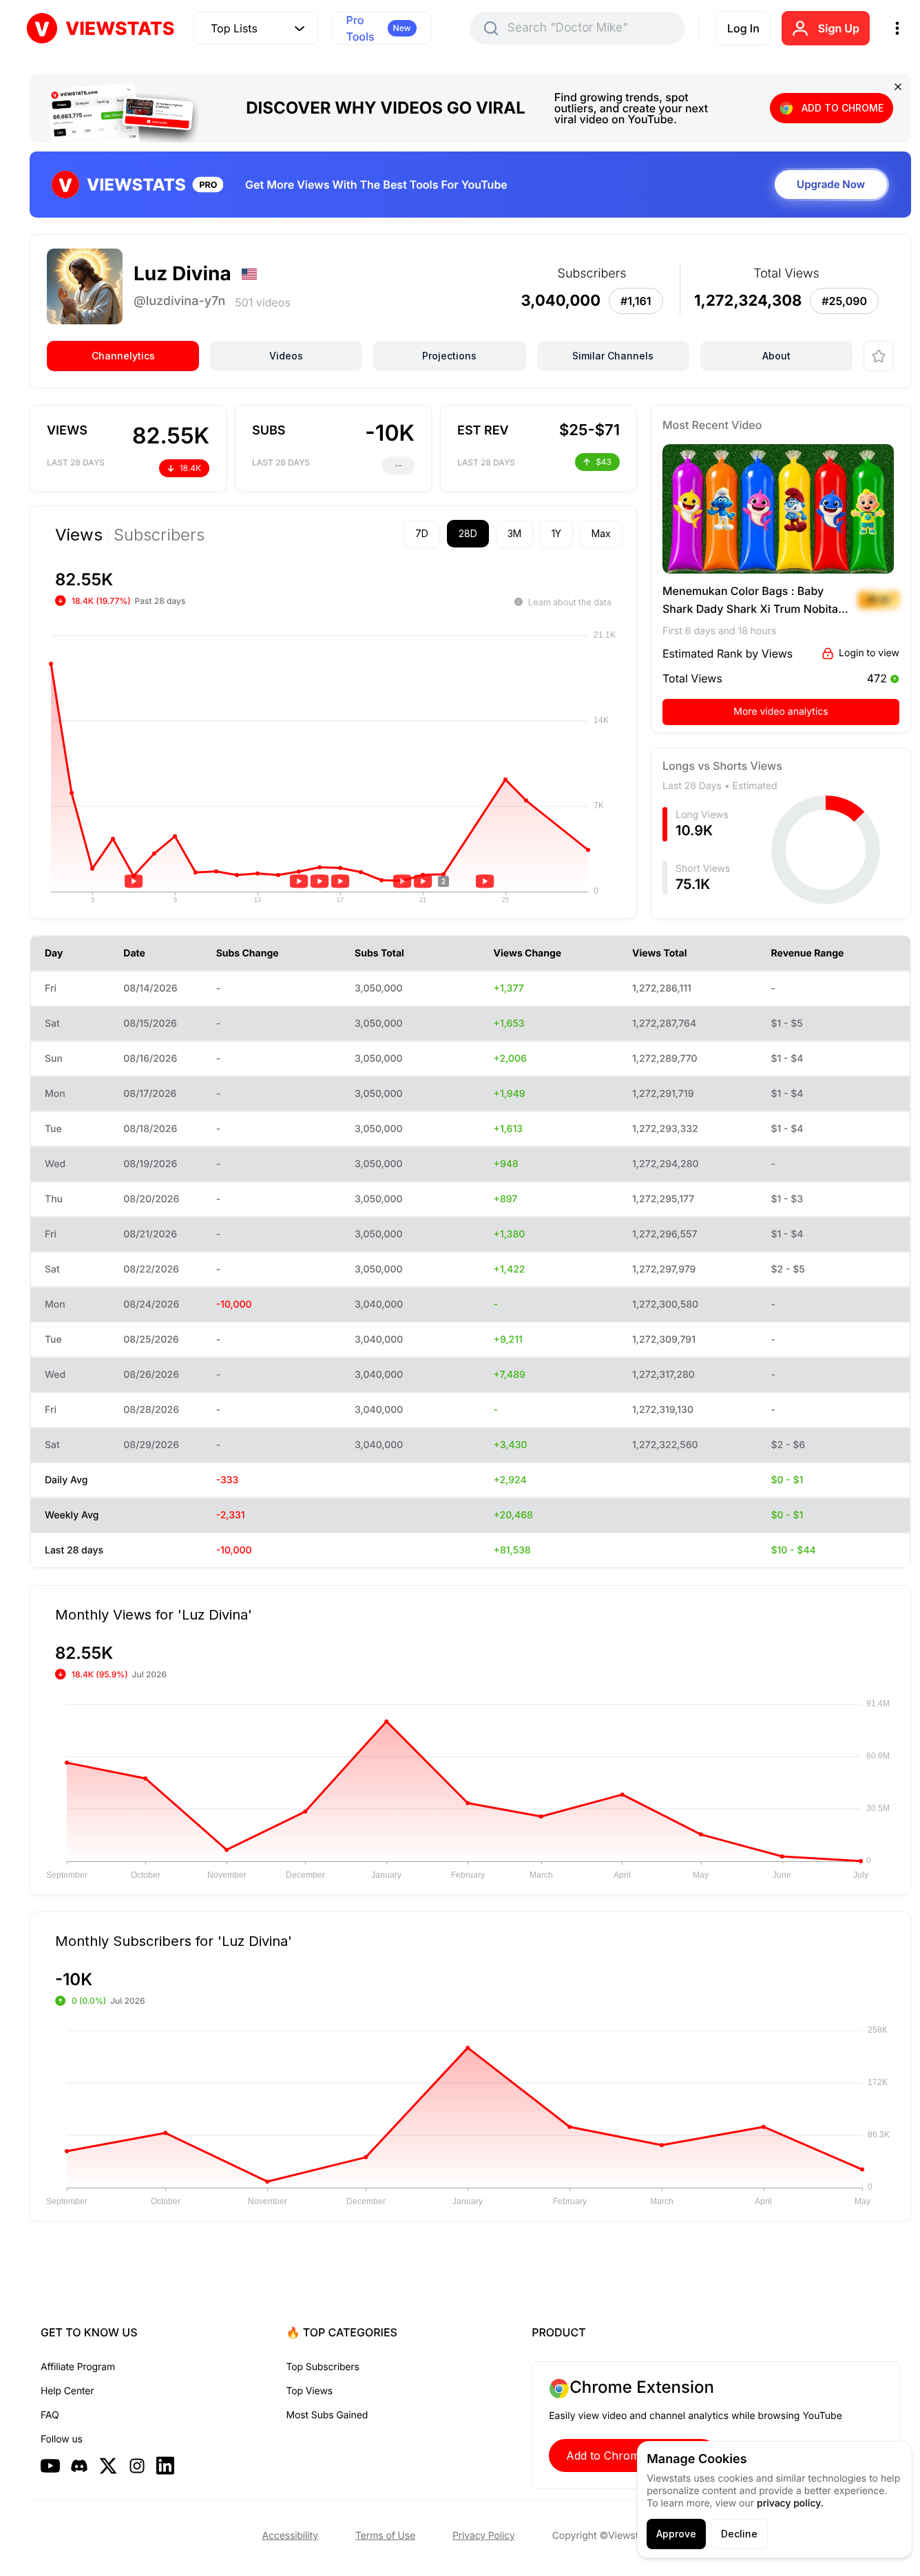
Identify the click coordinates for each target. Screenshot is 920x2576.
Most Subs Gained (327, 2415)
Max (601, 533)
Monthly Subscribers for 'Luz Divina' (174, 1940)
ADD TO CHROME (843, 108)
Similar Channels (613, 356)
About (776, 356)
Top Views (310, 2391)
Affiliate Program (78, 2367)
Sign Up (839, 28)
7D (422, 533)
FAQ (50, 2415)
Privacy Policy (484, 2536)
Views (79, 535)
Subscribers (159, 535)
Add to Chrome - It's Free (634, 2455)
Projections (449, 356)
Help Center (67, 2391)
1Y (556, 533)
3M (514, 533)
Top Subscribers (323, 2367)
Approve (676, 2534)
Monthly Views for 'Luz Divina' (154, 1614)
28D (468, 533)
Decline (739, 2534)
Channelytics (123, 356)
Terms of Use (385, 2536)
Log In (743, 28)
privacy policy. (790, 2503)
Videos (286, 356)
